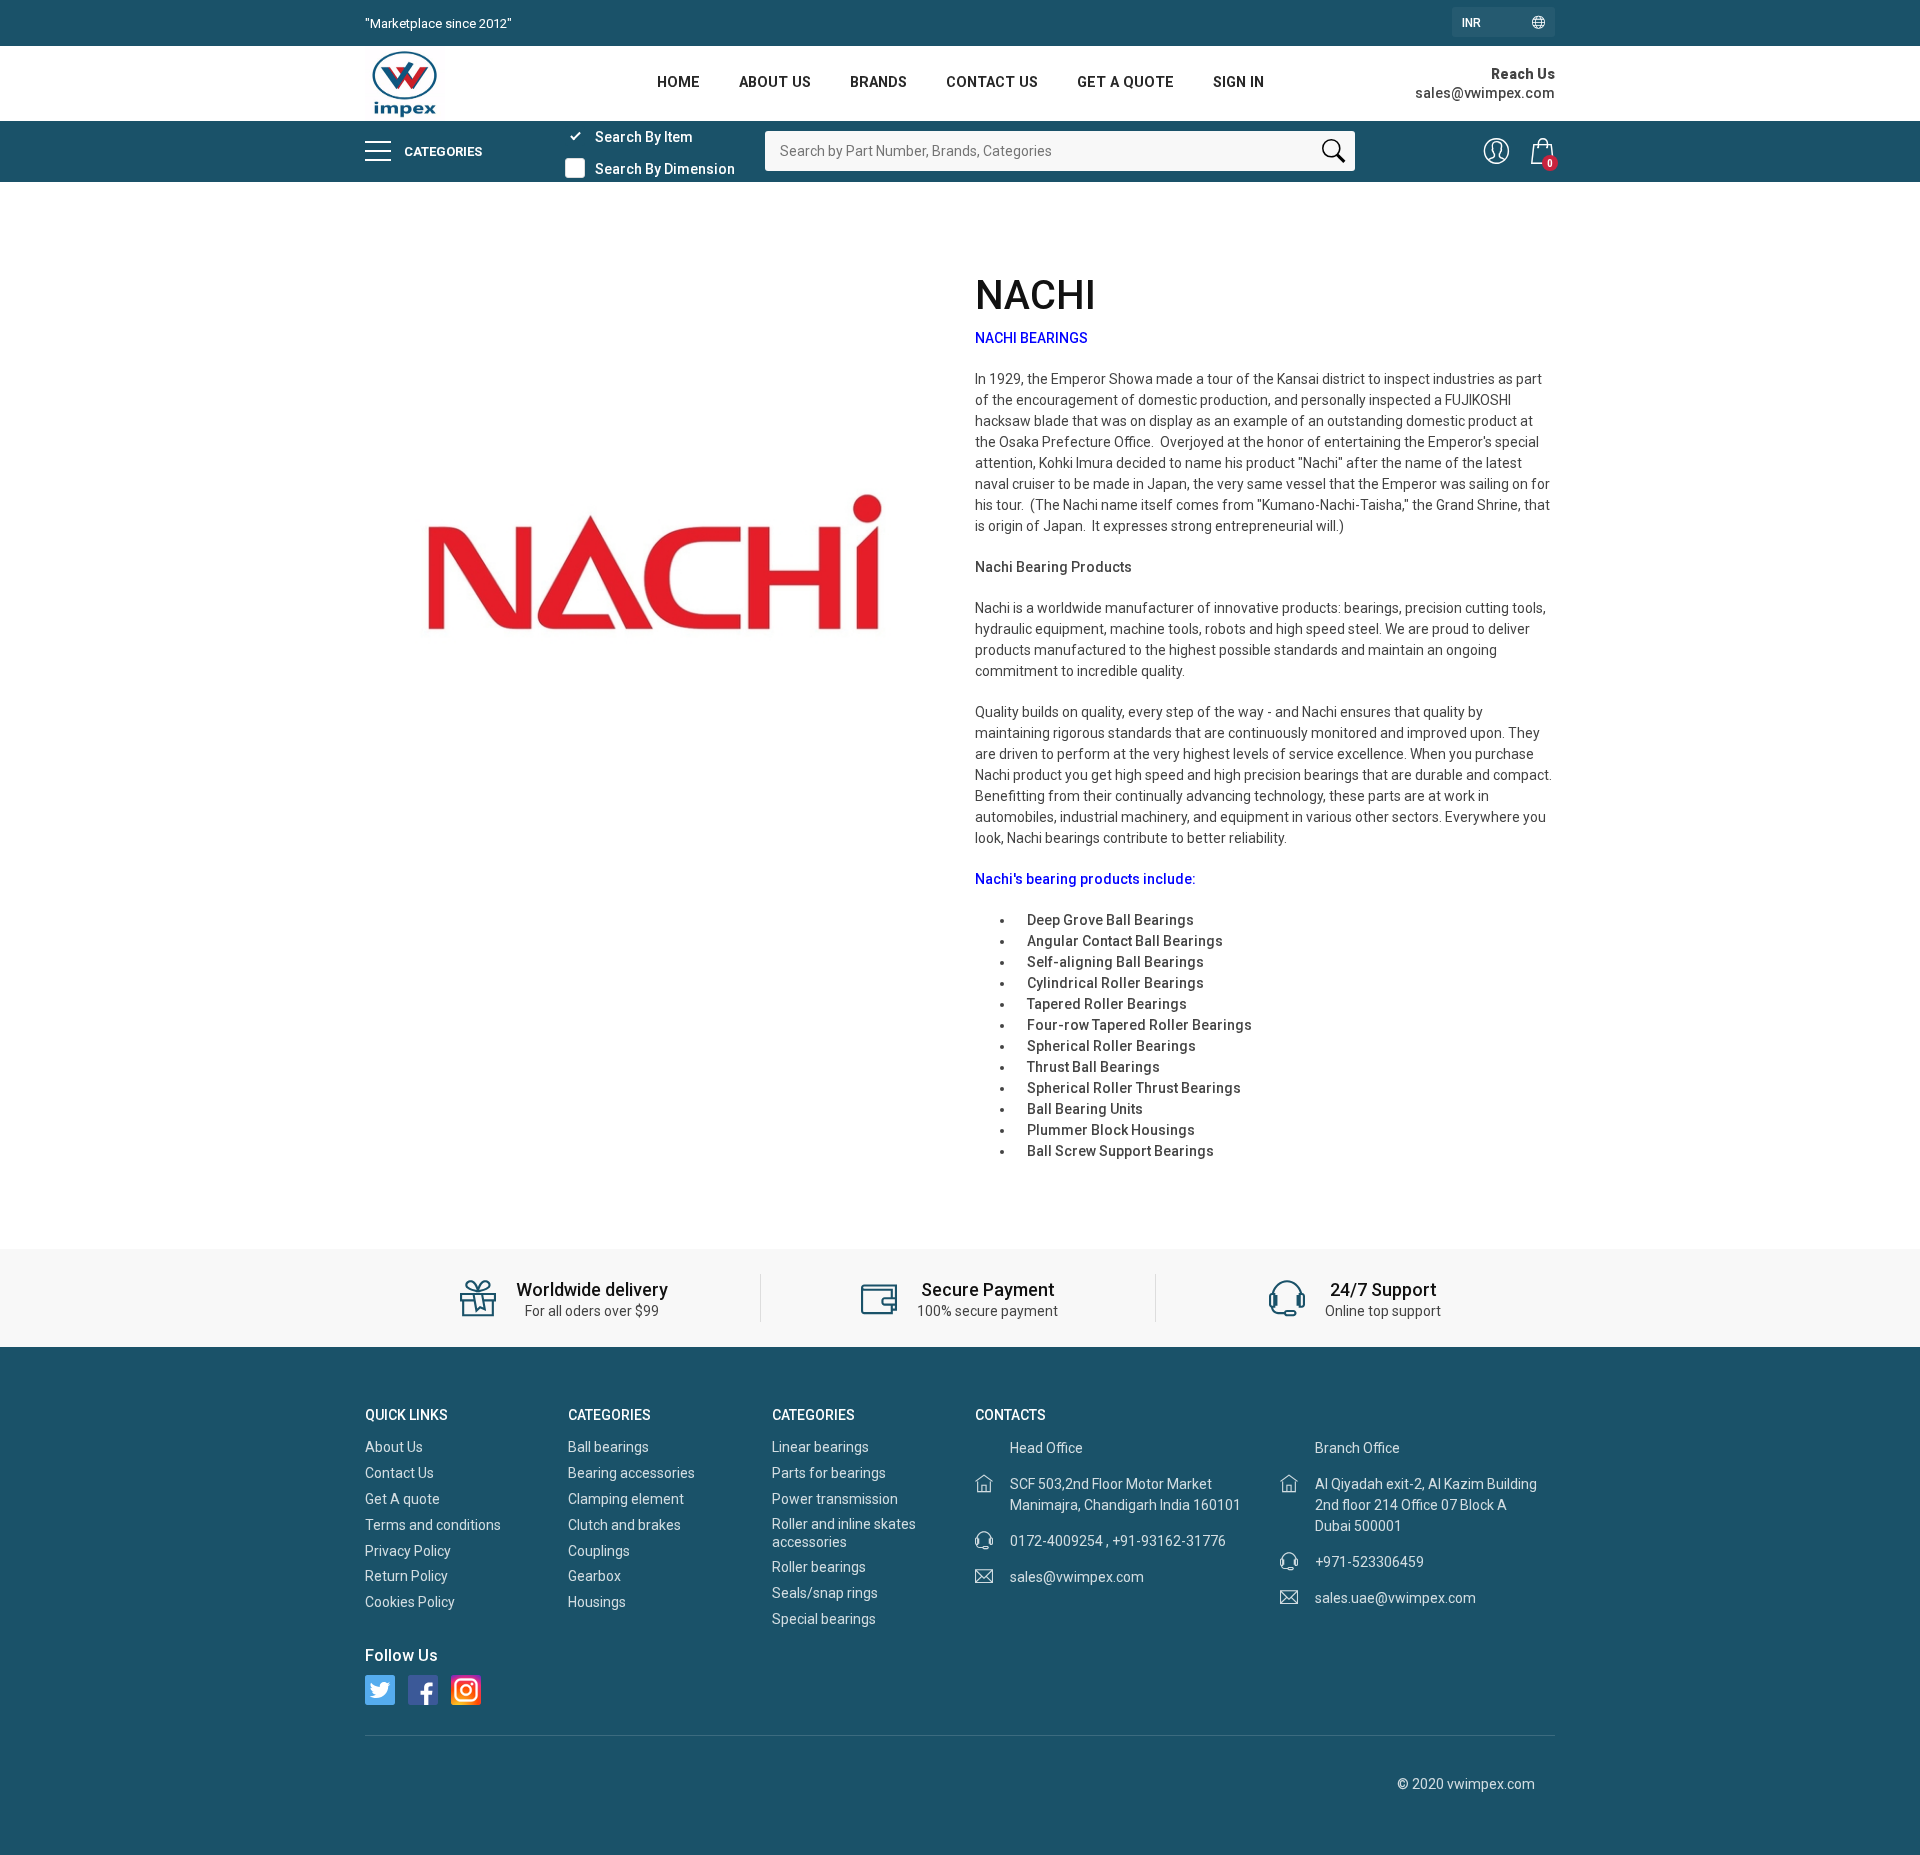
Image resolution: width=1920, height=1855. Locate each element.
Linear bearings (820, 1447)
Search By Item (644, 137)
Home (678, 82)
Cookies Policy (410, 1602)
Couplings (599, 1551)
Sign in (1238, 82)
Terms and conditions (433, 1525)
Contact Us (992, 82)
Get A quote (1125, 82)
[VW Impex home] (405, 82)
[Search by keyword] (1333, 155)
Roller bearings (819, 1567)
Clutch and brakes (624, 1525)
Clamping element (626, 1499)
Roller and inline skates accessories (844, 1533)
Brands (878, 82)
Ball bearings (608, 1447)
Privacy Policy (408, 1551)
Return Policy (406, 1576)
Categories (441, 151)
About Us (775, 82)
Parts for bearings (829, 1473)
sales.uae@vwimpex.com (1395, 1598)
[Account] (1496, 151)
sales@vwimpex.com (1077, 1577)
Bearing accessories (631, 1473)
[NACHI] (655, 561)
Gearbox (594, 1576)
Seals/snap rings (825, 1593)
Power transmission (835, 1499)
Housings (597, 1602)
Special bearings (824, 1619)
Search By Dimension (665, 169)
